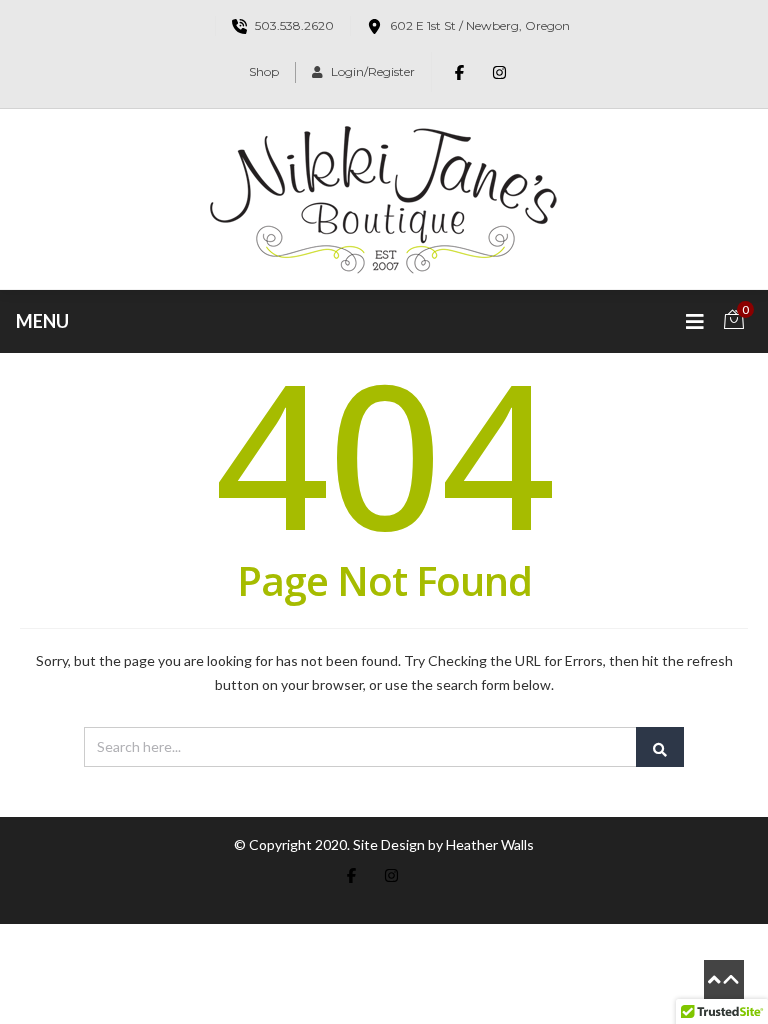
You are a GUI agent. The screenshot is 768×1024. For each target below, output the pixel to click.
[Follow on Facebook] (460, 72)
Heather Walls (490, 844)
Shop (264, 71)
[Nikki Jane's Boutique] (384, 199)
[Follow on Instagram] (500, 72)
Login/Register (373, 71)
